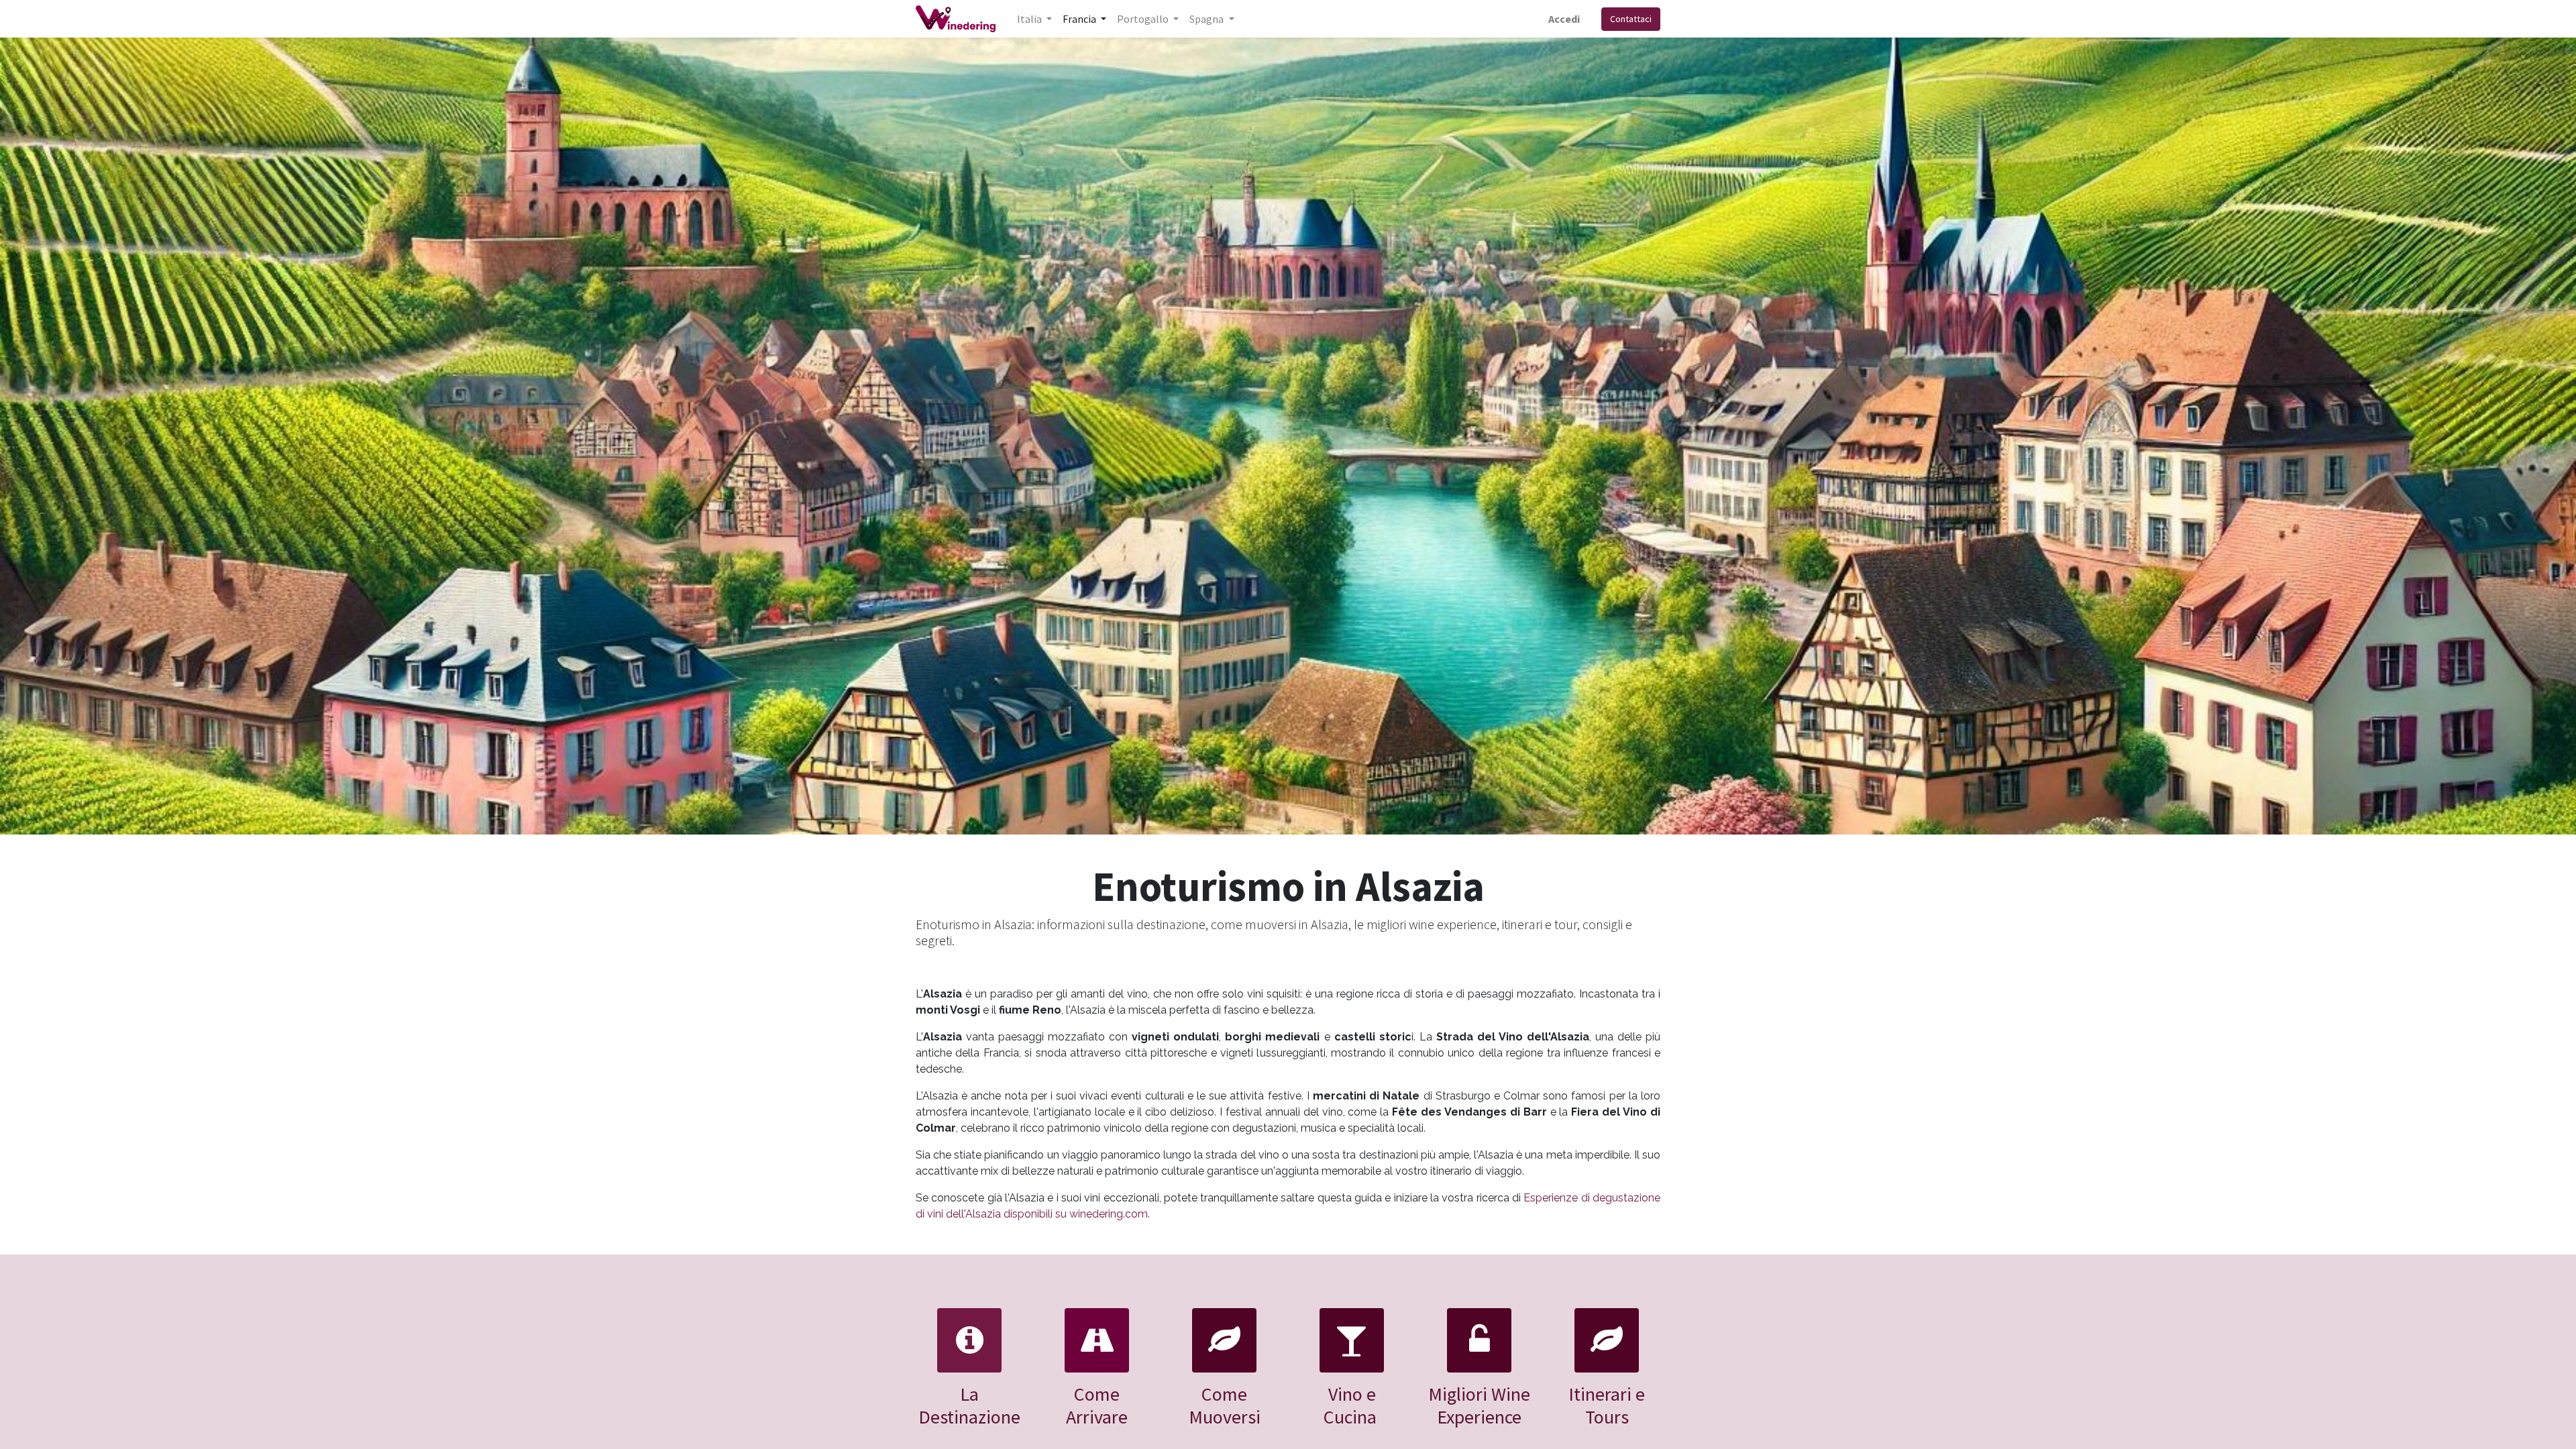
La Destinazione (969, 1405)
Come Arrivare (1097, 1405)
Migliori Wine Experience (1479, 1405)
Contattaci (1631, 19)
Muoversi (1225, 1417)
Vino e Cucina (1350, 1405)
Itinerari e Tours (1607, 1405)
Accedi (1564, 19)
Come (1224, 1394)
